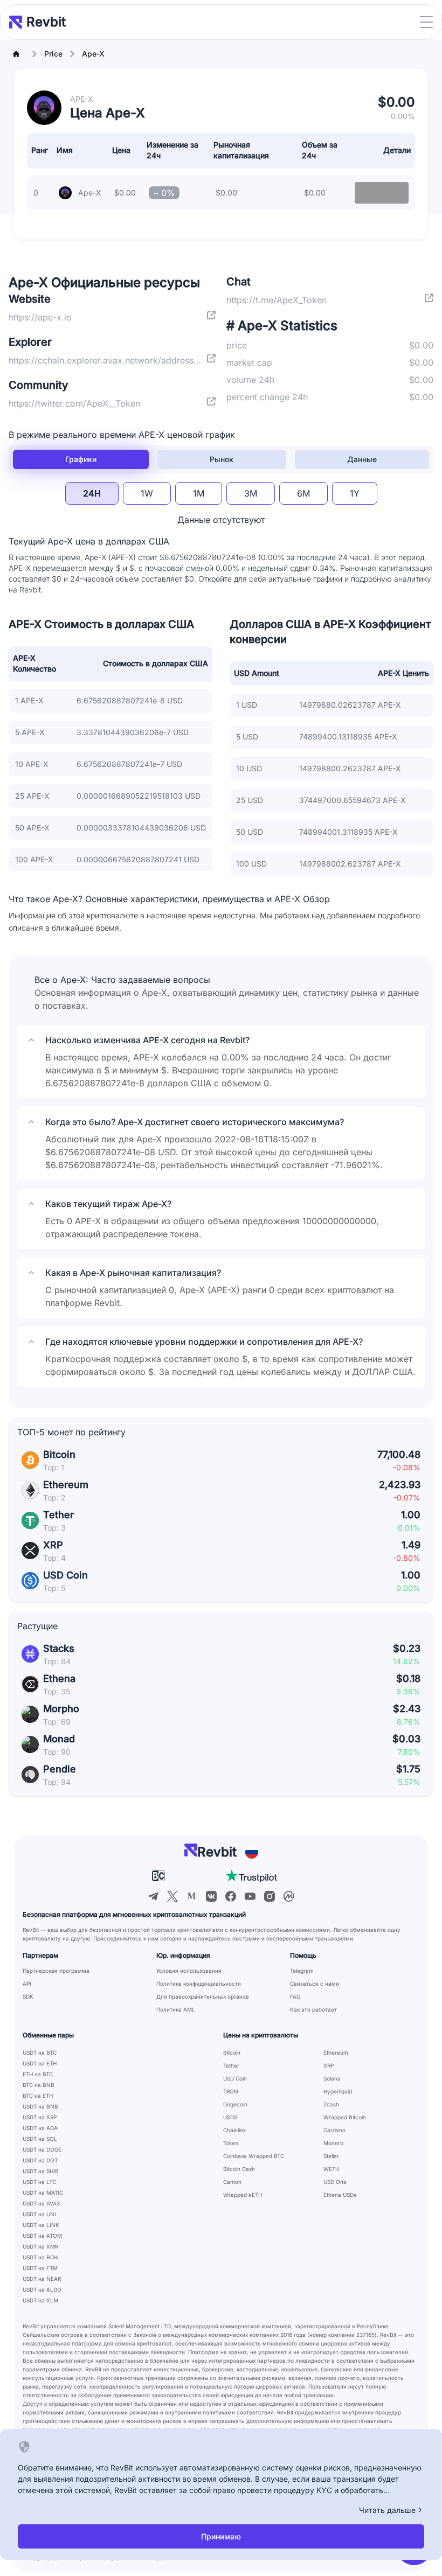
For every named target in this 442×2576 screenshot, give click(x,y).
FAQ (295, 1996)
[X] (172, 1896)
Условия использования (189, 1971)
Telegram (302, 1971)
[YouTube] (250, 1896)
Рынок (222, 459)
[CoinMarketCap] (289, 1896)
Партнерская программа (56, 1971)
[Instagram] (270, 1896)
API (27, 1984)
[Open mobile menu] (426, 22)
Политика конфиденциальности (199, 1984)
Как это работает (313, 2009)
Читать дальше (387, 2510)
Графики (81, 459)
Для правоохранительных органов (203, 1996)
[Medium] (192, 1896)
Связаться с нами (315, 1984)
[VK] (211, 1896)
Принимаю (221, 2536)
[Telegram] (153, 1896)
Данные (362, 459)
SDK (28, 1996)
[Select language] (252, 1852)
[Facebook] (231, 1896)
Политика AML (176, 2009)
